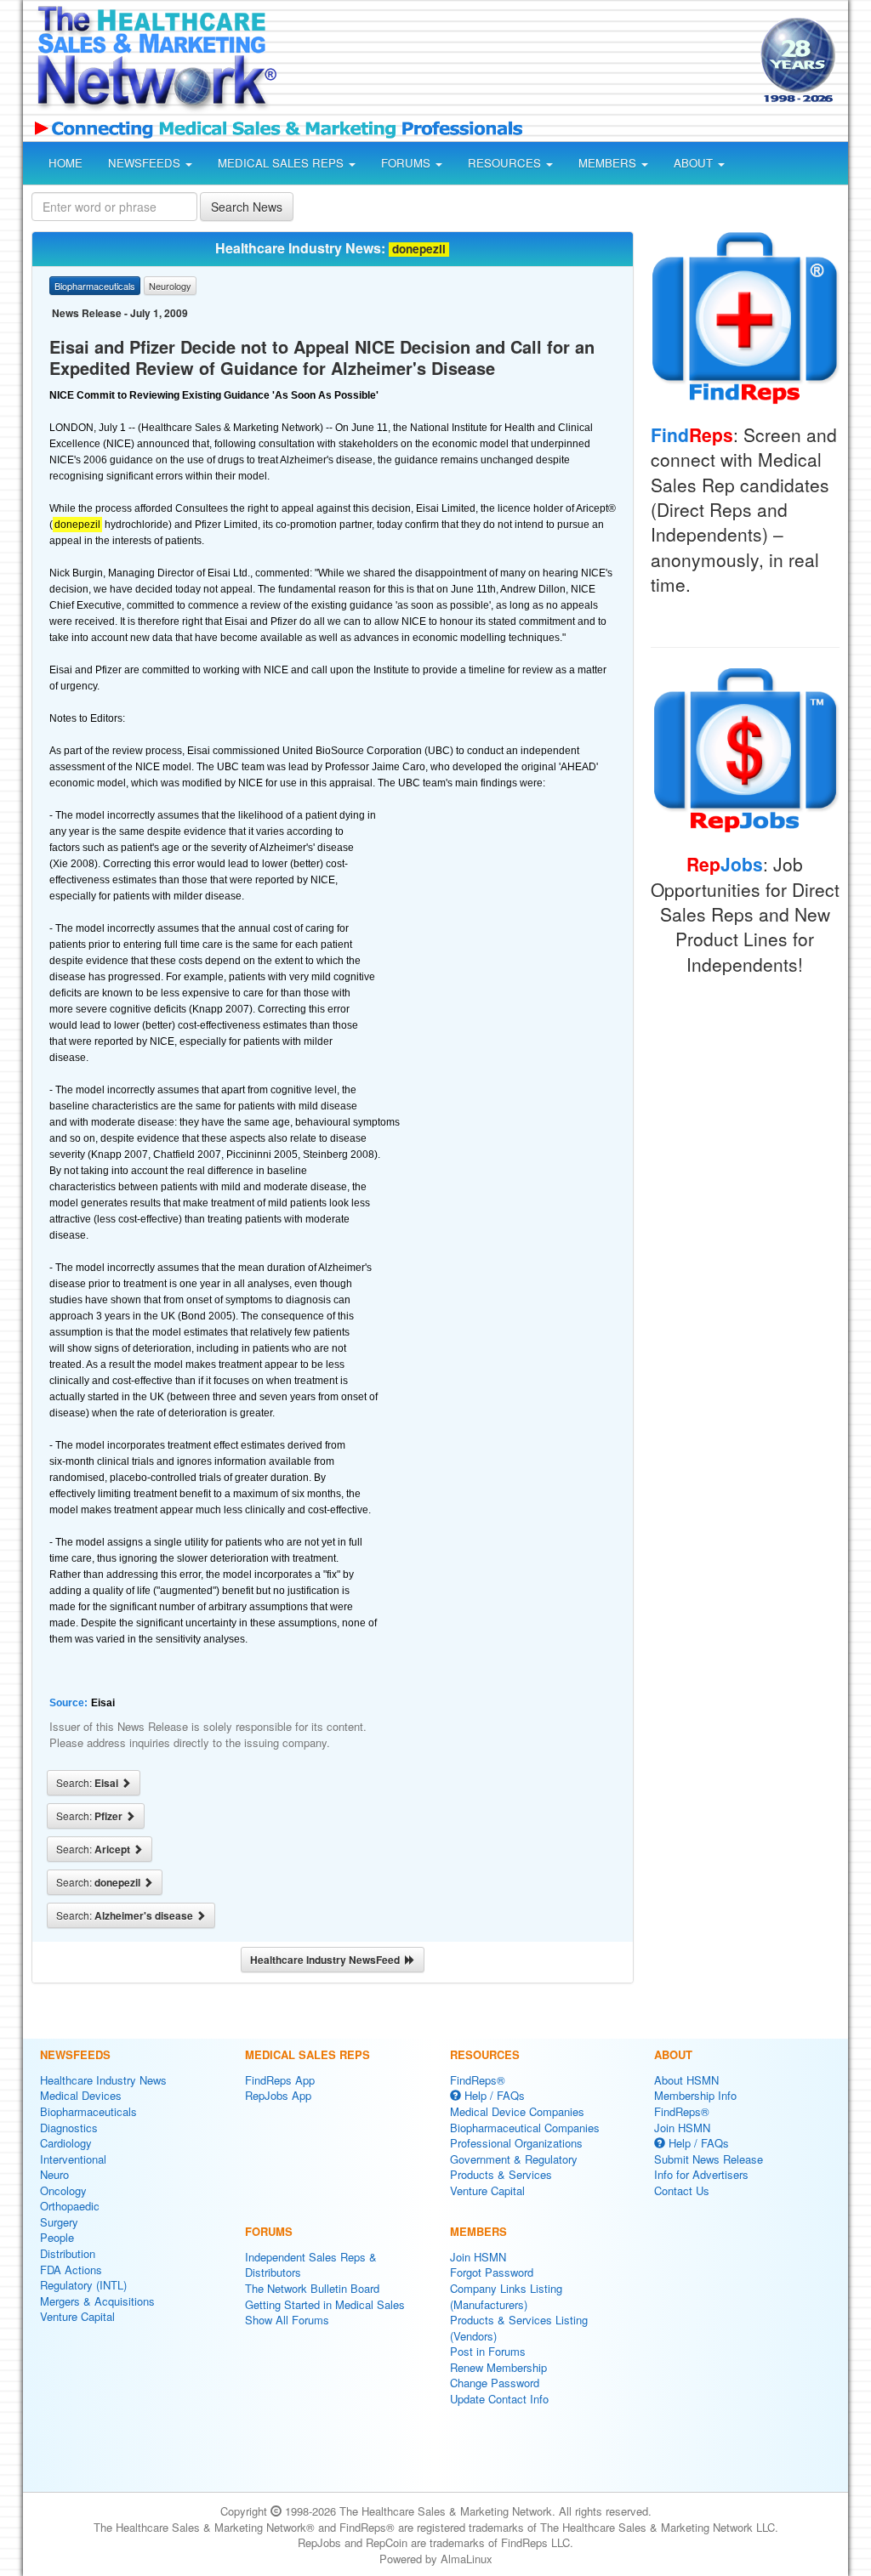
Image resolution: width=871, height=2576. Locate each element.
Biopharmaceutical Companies (525, 2128)
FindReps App (280, 2080)
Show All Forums (287, 2320)
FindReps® (478, 2080)
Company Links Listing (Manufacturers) (506, 2296)
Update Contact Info (499, 2399)
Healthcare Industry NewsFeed (327, 1960)
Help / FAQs (493, 2095)
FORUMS (407, 163)
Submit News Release (709, 2159)
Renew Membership (498, 2367)
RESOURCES (506, 163)
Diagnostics (69, 2128)
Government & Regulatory (514, 2159)
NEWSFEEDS (146, 163)
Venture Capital (77, 2316)
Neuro (54, 2174)
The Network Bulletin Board (312, 2288)
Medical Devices (81, 2095)
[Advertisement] (514, 63)
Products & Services (501, 2174)
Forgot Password (492, 2272)
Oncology (63, 2190)
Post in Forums (488, 2351)
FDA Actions (71, 2270)
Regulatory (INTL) (83, 2285)
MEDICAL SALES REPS (282, 163)
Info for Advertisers (701, 2174)
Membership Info (695, 2095)
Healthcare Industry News (103, 2080)
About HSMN (686, 2080)
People (57, 2237)
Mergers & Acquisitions (97, 2301)
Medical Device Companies (517, 2111)
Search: (88, 1783)
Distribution (68, 2253)
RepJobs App (278, 2095)
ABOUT (695, 163)
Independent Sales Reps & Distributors (311, 2265)
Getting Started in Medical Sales (325, 2304)
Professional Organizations (516, 2143)
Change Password (495, 2383)
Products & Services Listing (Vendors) (519, 2328)
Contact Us (682, 2190)
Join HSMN (478, 2257)
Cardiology (66, 2143)
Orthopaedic (70, 2206)
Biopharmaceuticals (88, 2111)
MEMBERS (609, 163)
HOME (65, 163)
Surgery (59, 2222)
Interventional (73, 2159)
